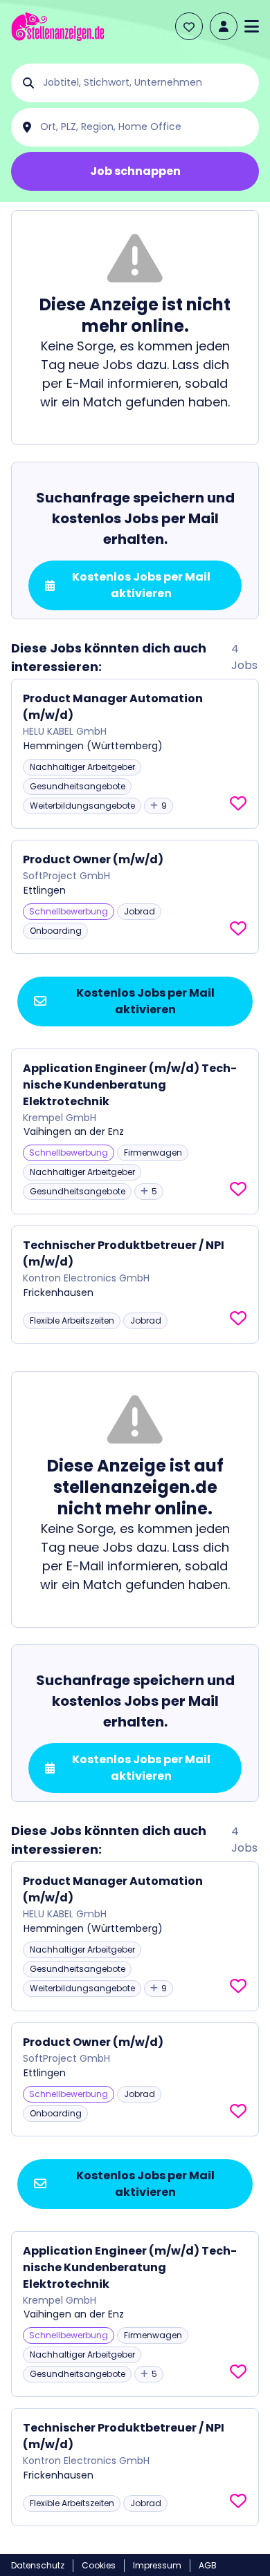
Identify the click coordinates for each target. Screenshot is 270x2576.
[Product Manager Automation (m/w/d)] (135, 754)
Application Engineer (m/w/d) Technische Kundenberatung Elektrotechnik (130, 1085)
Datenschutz (38, 2565)
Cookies (99, 2565)
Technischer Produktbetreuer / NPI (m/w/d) (124, 1253)
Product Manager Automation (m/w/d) (113, 707)
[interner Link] (58, 27)
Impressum (157, 2565)
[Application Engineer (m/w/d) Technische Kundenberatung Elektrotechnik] (135, 1132)
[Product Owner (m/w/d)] (135, 897)
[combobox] (146, 83)
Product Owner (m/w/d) (93, 859)
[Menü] (252, 26)
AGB (208, 2565)
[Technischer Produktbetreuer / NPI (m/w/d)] (135, 1285)
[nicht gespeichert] (238, 804)
